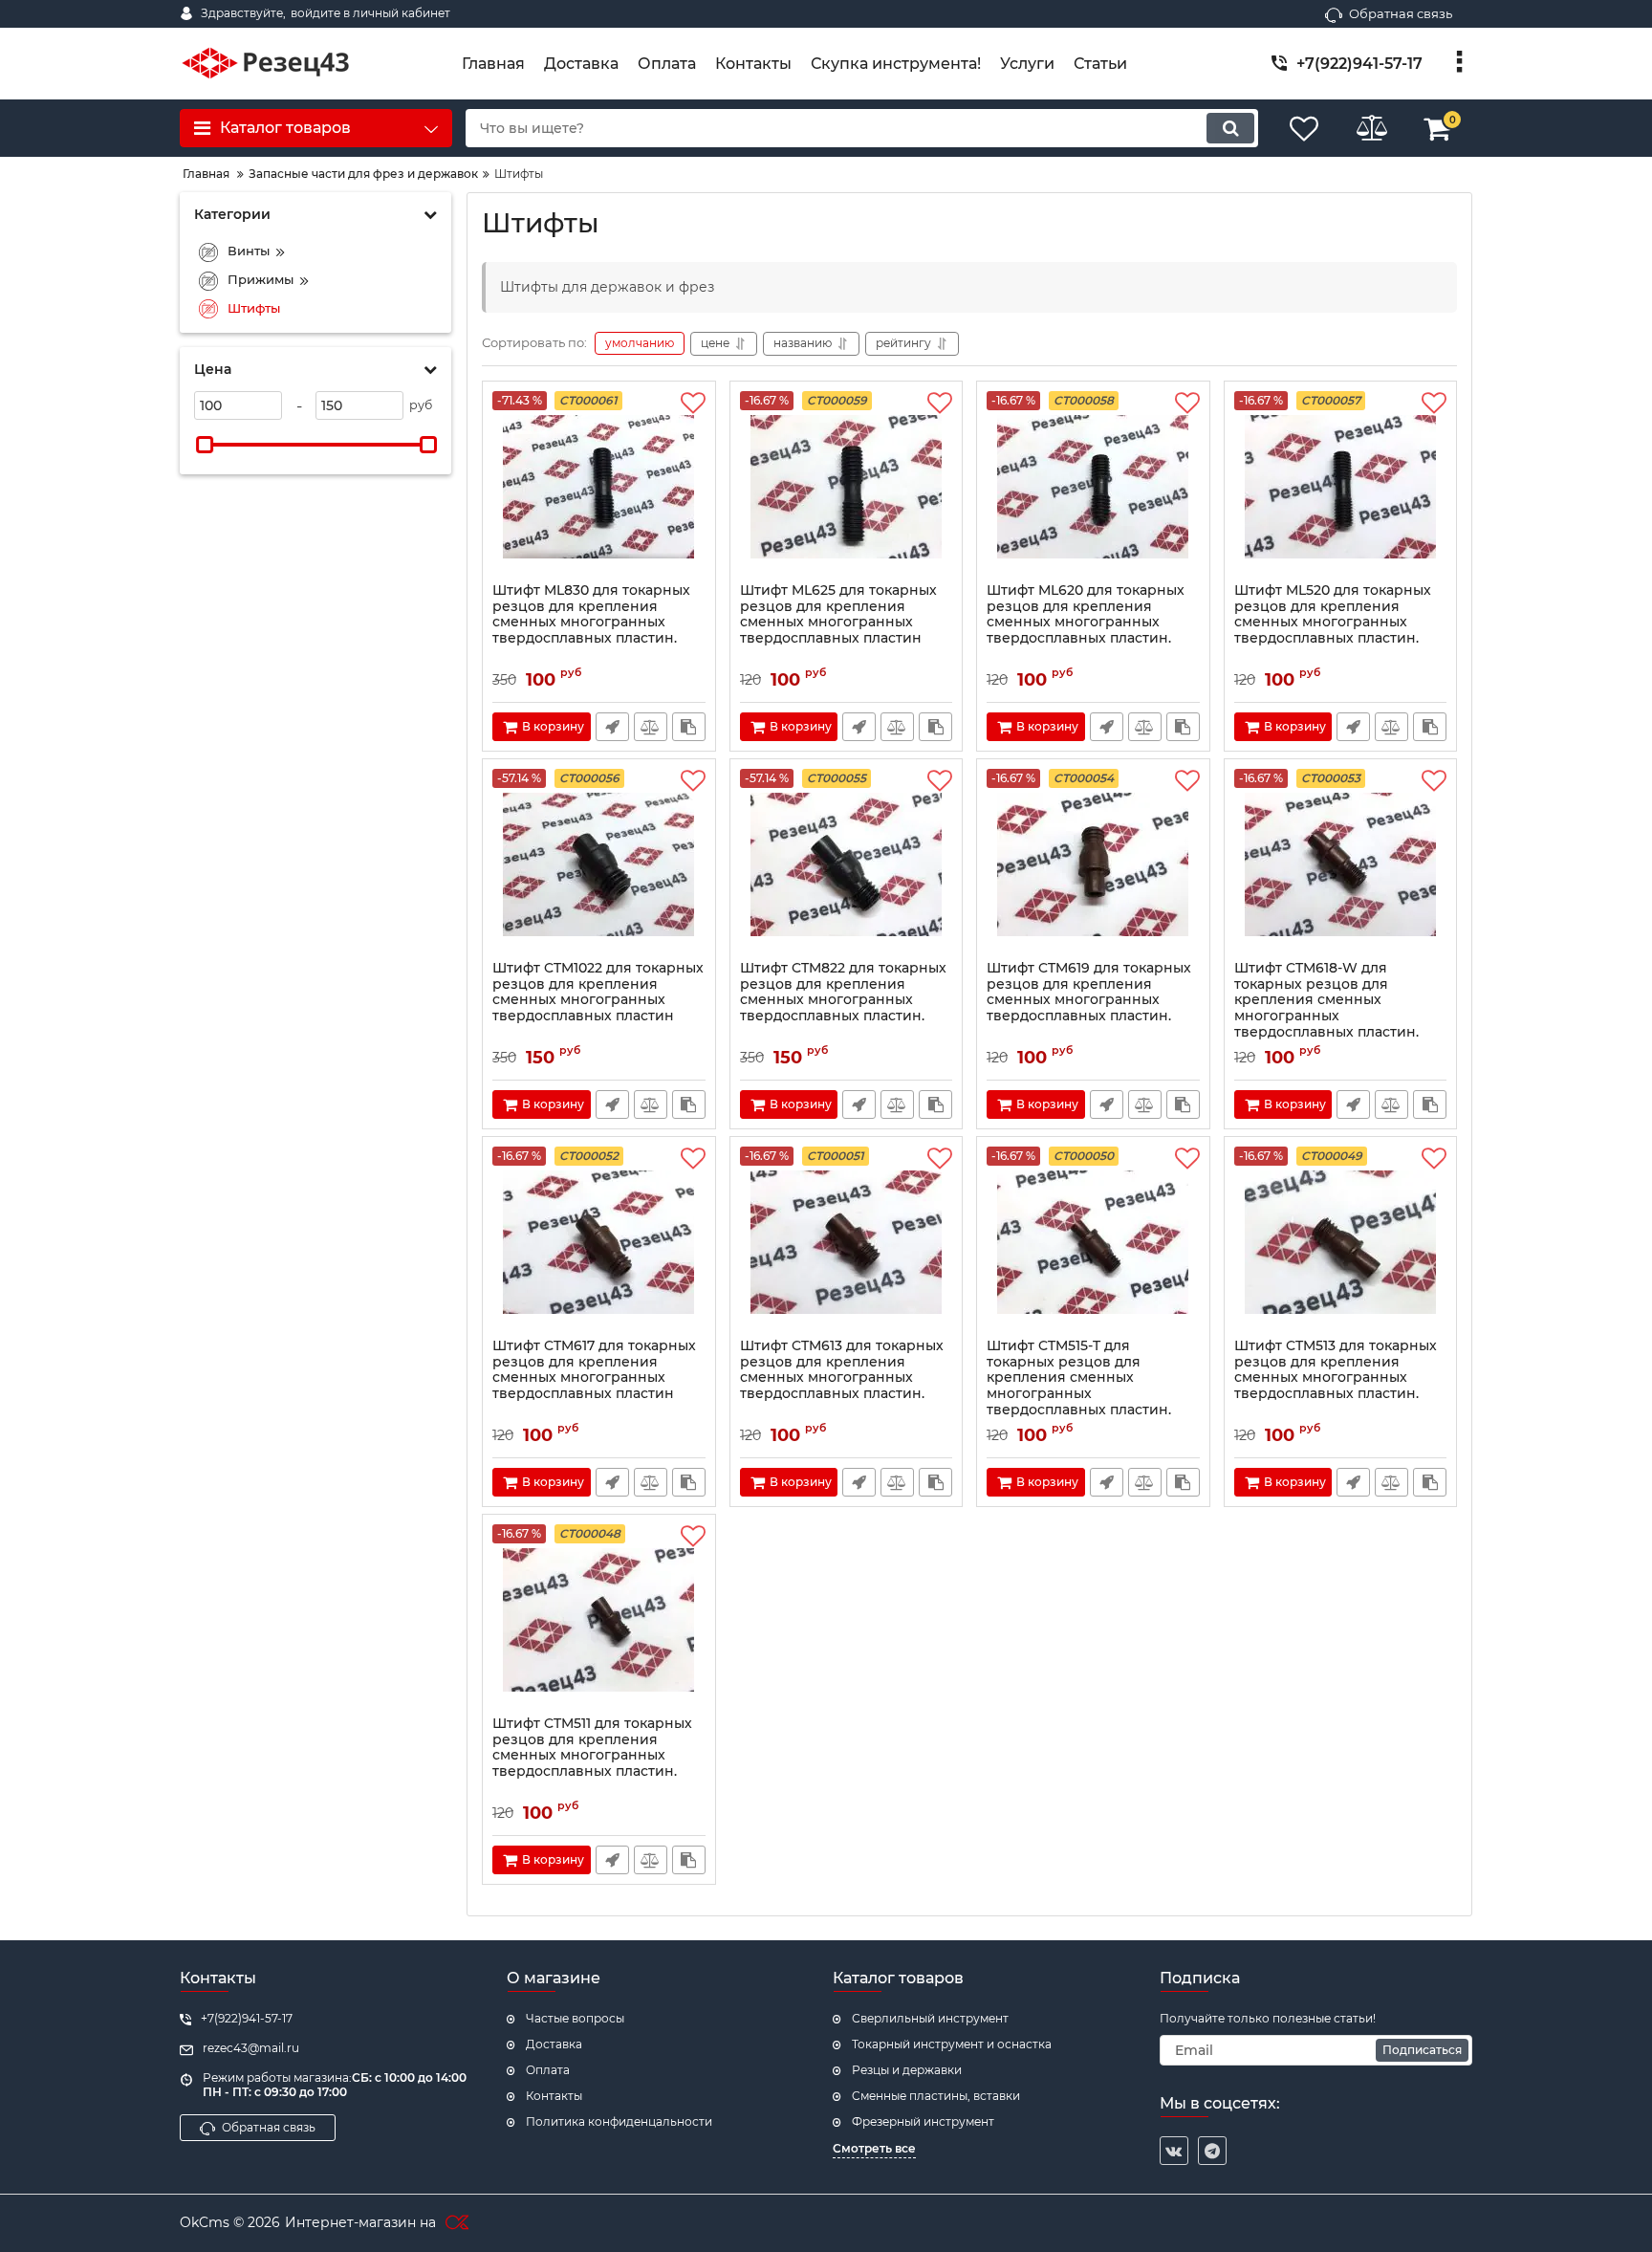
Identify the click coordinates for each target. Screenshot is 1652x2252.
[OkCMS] (455, 2223)
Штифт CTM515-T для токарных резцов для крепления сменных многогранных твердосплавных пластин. (1079, 1378)
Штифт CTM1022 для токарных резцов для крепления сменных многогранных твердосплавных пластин (598, 992)
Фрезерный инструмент (923, 2121)
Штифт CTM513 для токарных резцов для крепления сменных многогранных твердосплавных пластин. (1336, 1370)
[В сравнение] (651, 727)
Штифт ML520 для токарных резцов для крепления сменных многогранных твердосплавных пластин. (1333, 614)
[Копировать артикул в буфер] (689, 727)
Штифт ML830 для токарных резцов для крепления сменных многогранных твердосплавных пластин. (591, 614)
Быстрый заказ (612, 727)
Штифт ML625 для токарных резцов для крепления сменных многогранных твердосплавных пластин (838, 614)
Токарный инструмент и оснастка (952, 2044)
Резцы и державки (907, 2070)
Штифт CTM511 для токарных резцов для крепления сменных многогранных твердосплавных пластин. (592, 1748)
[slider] (205, 445)
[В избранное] (693, 404)
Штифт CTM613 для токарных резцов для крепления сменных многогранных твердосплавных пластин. (842, 1370)
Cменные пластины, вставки (936, 2096)
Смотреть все (874, 2148)
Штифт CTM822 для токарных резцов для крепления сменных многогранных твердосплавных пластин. (843, 992)
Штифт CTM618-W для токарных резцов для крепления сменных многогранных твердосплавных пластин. (1326, 1000)
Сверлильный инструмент (930, 2018)
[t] (1212, 2151)
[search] (1230, 128)
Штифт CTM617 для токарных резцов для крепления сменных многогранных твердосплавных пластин (594, 1370)
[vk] (1174, 2151)
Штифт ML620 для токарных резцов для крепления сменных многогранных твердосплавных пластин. (1086, 614)
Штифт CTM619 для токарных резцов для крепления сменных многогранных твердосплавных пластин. (1089, 992)
